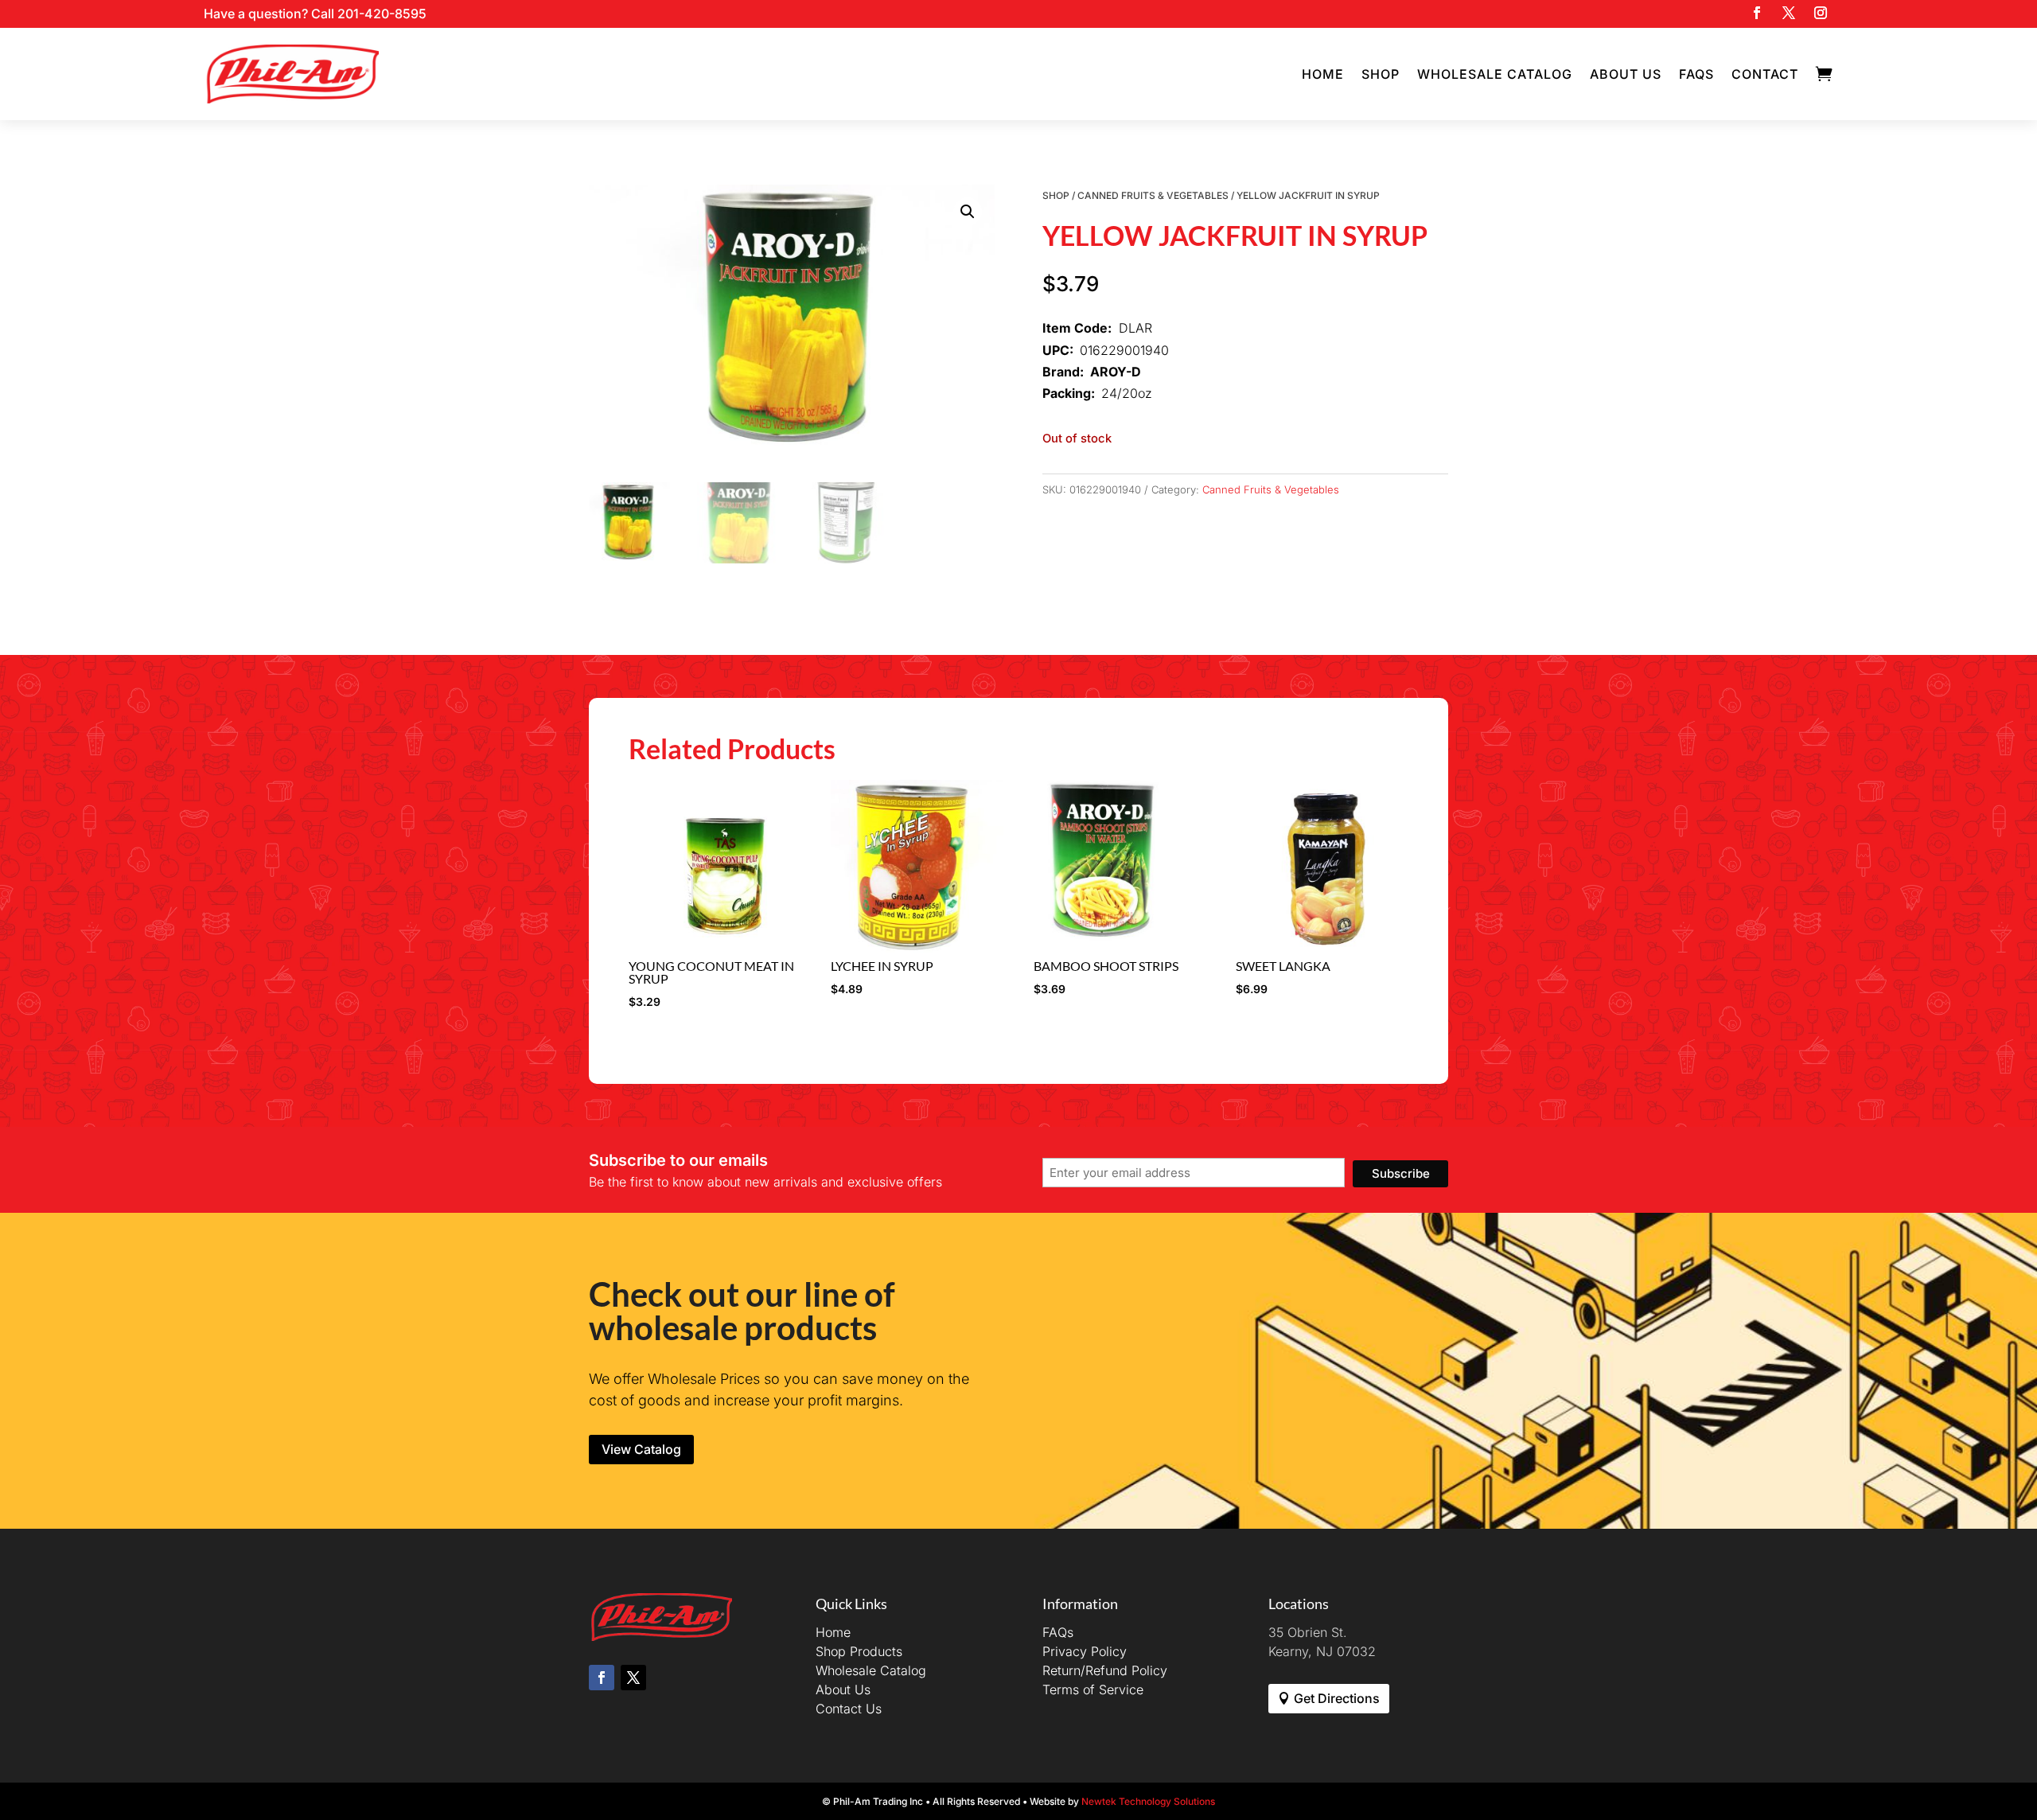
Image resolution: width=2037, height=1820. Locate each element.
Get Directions (1337, 1698)
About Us (1626, 74)
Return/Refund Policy (1105, 1670)
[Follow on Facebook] (1757, 13)
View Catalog (641, 1449)
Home (1323, 74)
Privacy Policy (1085, 1651)
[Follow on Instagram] (1821, 13)
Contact (1765, 74)
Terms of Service (1093, 1689)
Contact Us (849, 1709)
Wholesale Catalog (1495, 74)
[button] (968, 212)
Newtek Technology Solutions (1148, 1801)
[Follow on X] (1789, 13)
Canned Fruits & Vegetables (1153, 195)
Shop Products (859, 1651)
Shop (1381, 74)
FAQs (1696, 74)
